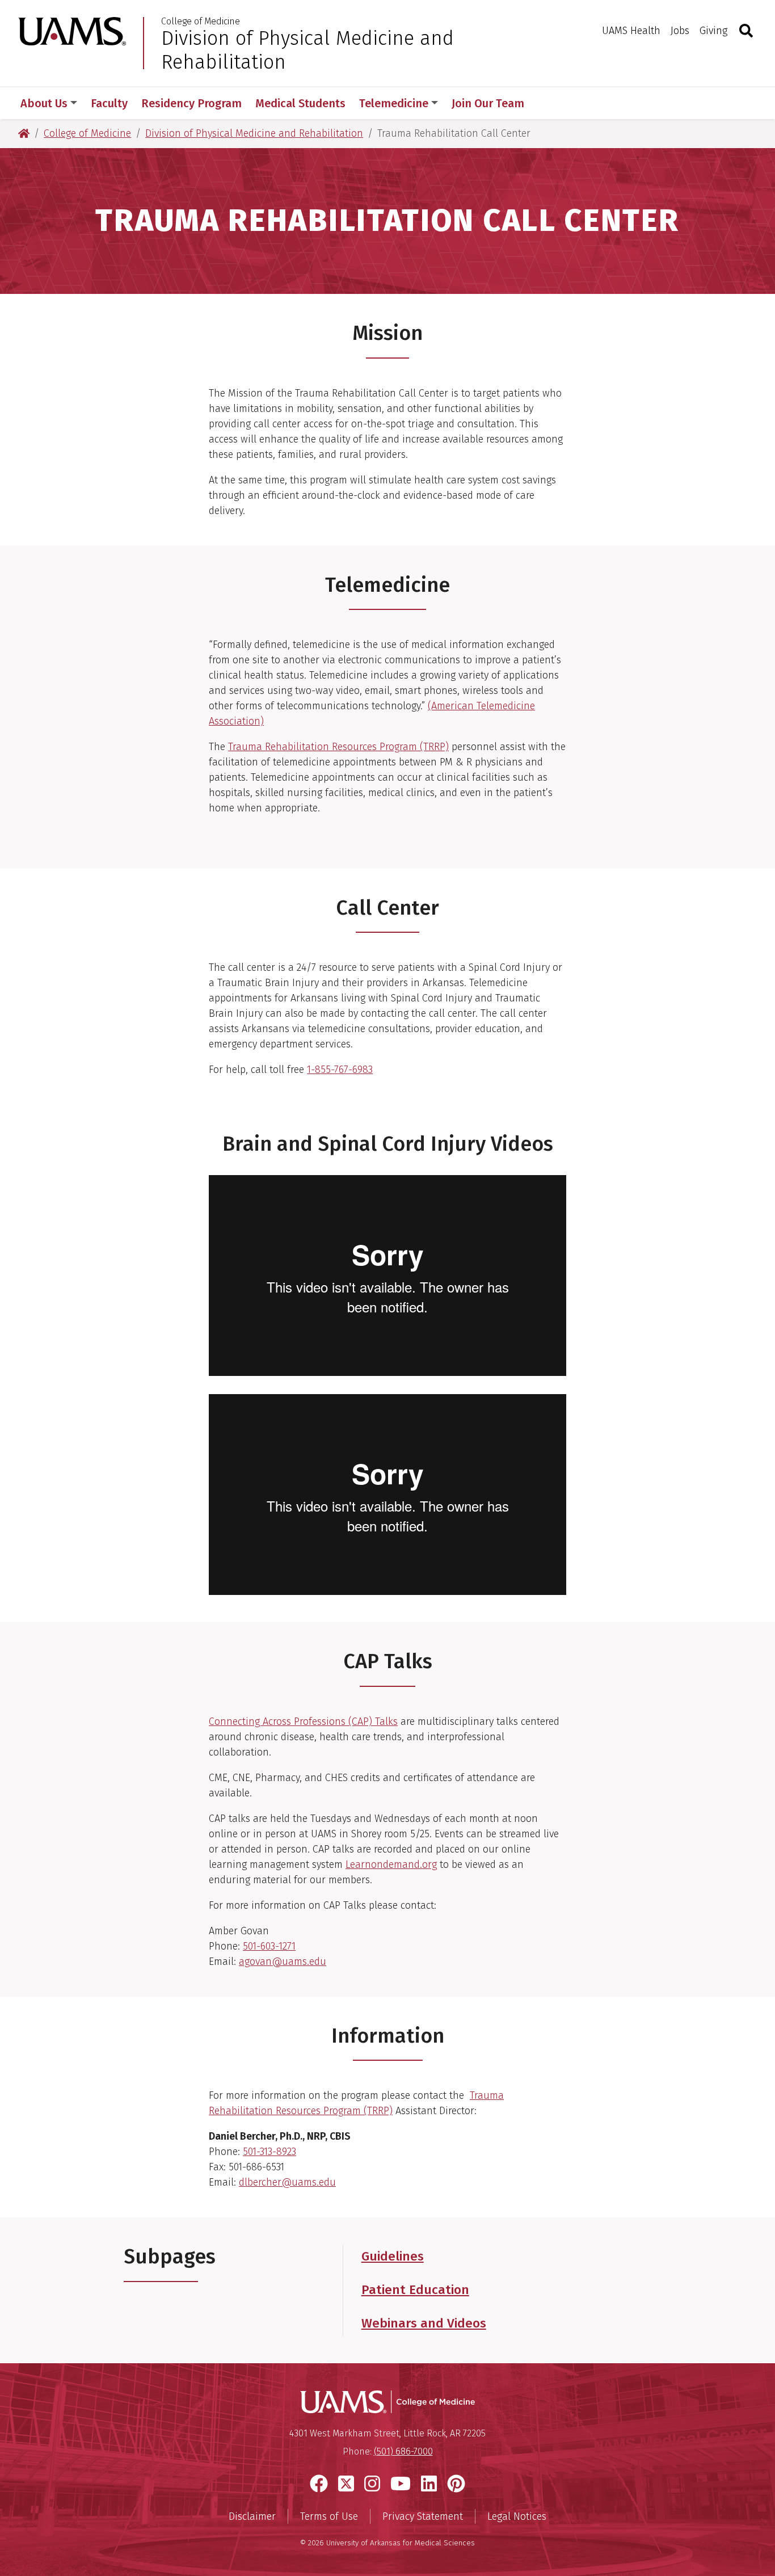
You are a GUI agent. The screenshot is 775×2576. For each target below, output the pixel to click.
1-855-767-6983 (340, 1070)
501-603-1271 (269, 1946)
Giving (713, 31)
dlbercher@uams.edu (287, 2182)
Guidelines (393, 2256)
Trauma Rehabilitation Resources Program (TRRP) (338, 747)
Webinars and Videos (424, 2323)
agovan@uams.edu (283, 1962)
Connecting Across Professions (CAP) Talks (303, 1721)
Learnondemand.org (391, 1864)
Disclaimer (252, 2516)
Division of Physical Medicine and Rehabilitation (308, 50)
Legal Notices (517, 2516)
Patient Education (415, 2290)
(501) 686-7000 (403, 2451)
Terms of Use (329, 2516)
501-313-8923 (269, 2152)
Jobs (680, 31)
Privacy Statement (423, 2516)
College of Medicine (201, 22)
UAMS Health (631, 31)
